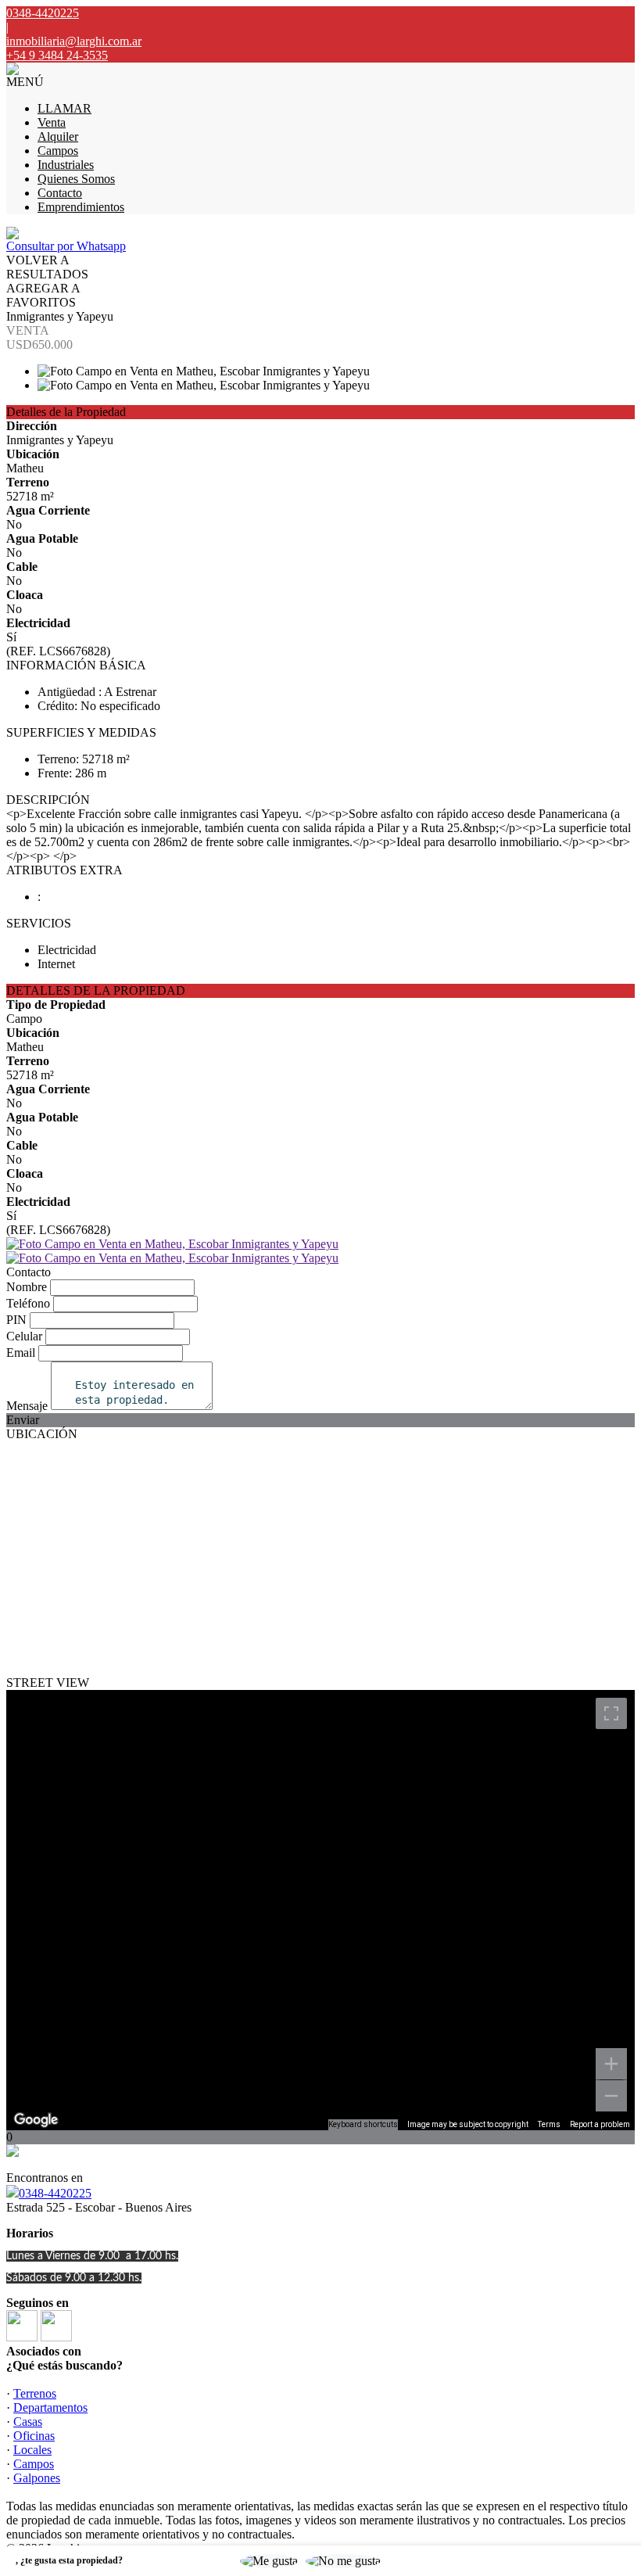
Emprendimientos (81, 207)
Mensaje (27, 1406)
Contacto (60, 193)
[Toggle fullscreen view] (611, 1713)
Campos (58, 151)
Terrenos (35, 2393)
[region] (320, 1910)
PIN (16, 1320)
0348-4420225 (55, 2193)
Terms (549, 2124)
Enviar (23, 1420)
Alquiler (58, 136)
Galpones (37, 2478)
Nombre (27, 1287)
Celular (24, 1336)
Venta (52, 122)
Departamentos (50, 2407)
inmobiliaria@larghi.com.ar (74, 41)
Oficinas (34, 2436)
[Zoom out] (611, 2096)
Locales (32, 2450)
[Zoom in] (611, 2064)
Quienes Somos (76, 179)
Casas (28, 2422)
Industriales (66, 165)
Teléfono (28, 1303)
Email (21, 1353)
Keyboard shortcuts (363, 2124)
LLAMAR (64, 108)
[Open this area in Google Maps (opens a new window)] (36, 2120)
